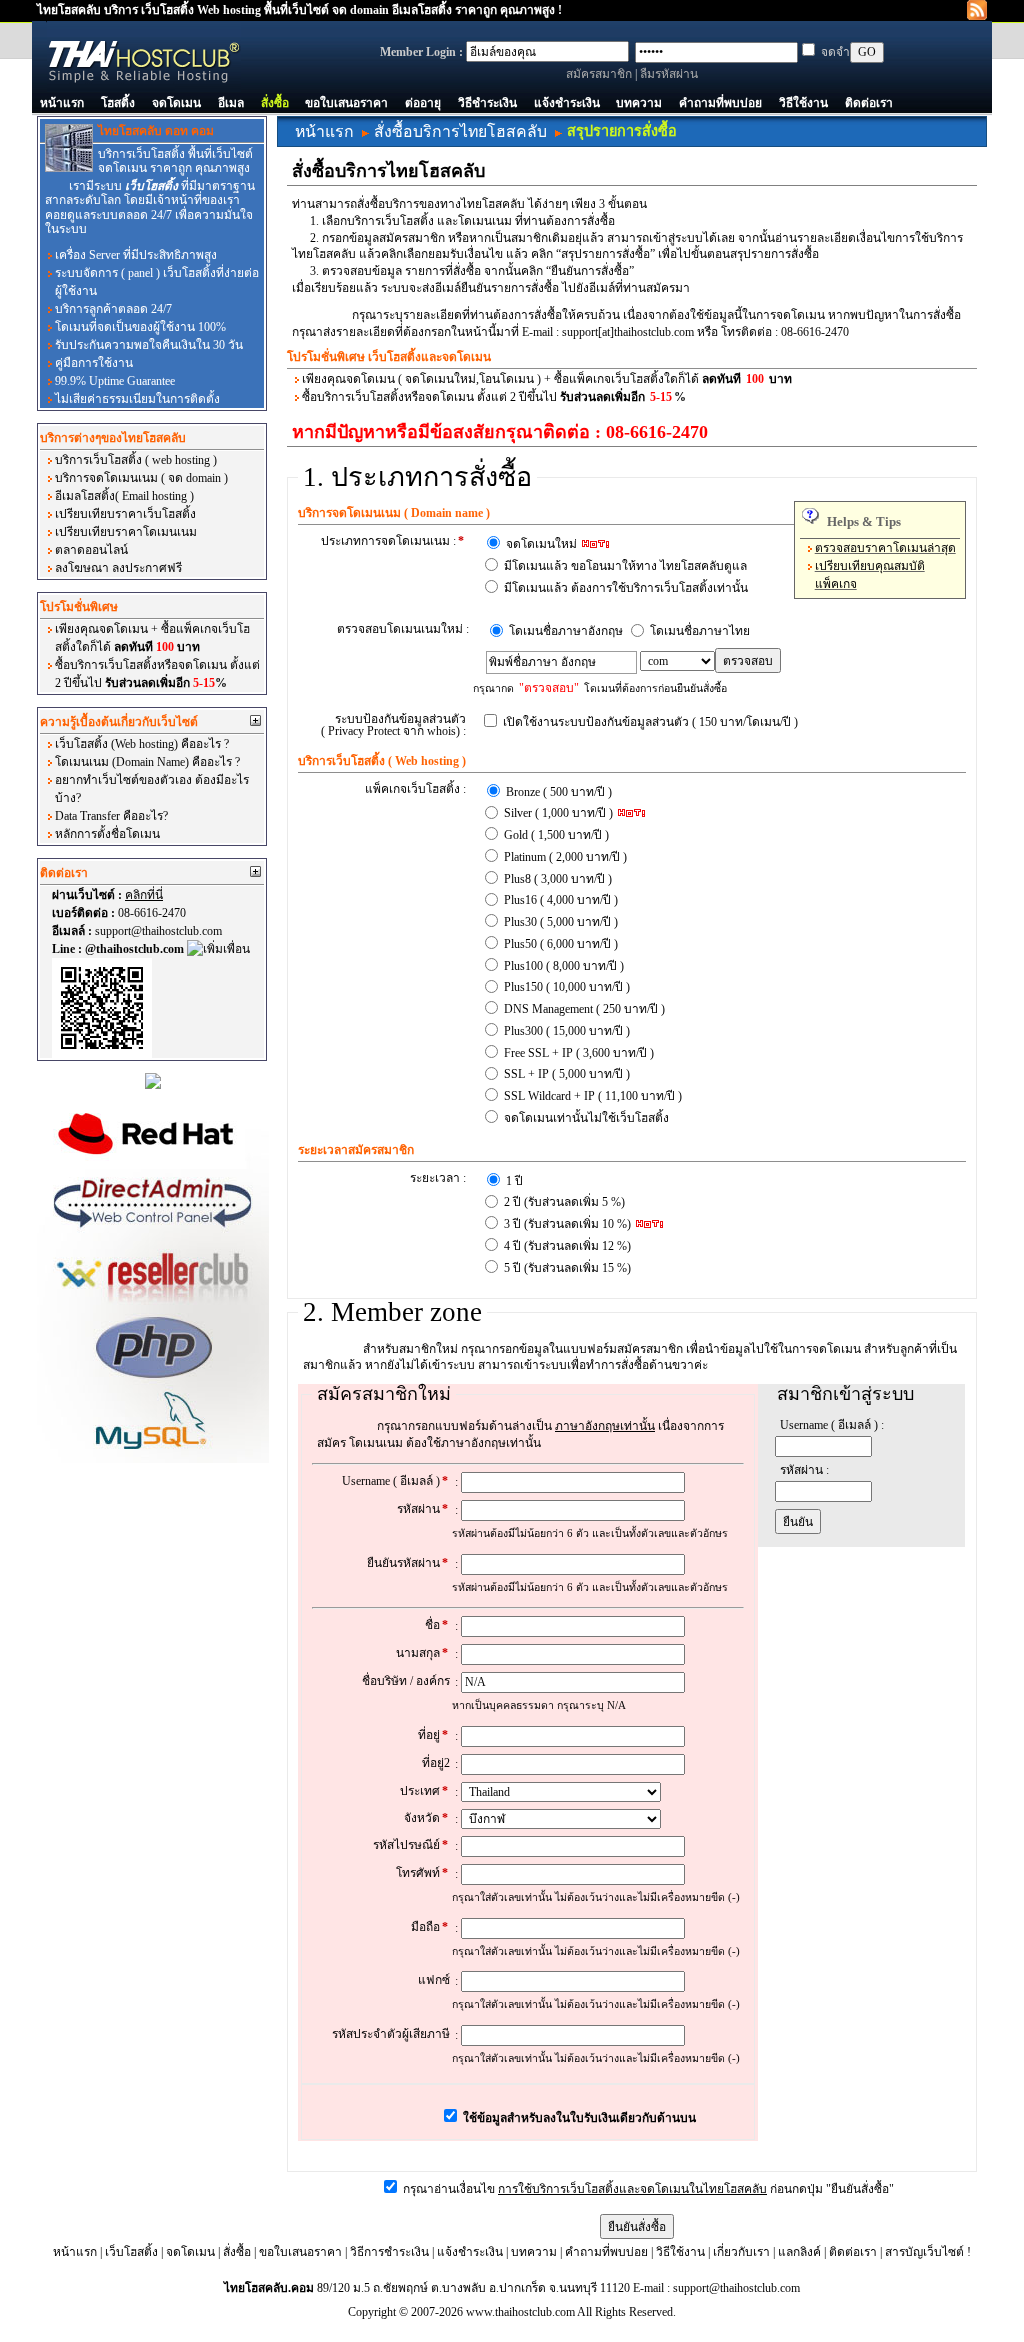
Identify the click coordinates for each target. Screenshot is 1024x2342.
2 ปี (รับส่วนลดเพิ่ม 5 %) (564, 1202)
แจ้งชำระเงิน (567, 103)
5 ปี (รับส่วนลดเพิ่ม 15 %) (567, 1268)
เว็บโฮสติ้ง (131, 2252)
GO (867, 52)
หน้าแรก (62, 103)
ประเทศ (424, 1791)
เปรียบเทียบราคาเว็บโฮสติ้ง (125, 514)
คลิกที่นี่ (144, 895)
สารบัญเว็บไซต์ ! (928, 2252)
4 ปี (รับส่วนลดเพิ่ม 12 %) (567, 1246)
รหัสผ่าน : (804, 1470)
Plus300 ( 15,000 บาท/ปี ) (567, 1031)
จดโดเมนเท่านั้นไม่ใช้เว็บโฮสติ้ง (586, 1118)
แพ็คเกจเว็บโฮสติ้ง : (415, 789)
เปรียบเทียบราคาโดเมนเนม (126, 532)
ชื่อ (436, 1625)
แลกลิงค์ (799, 2252)
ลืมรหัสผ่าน (669, 74)
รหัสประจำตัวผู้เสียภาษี (391, 2034)
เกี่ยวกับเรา (741, 2252)
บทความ (639, 103)
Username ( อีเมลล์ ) (395, 1481)
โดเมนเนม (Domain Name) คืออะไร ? (147, 762)
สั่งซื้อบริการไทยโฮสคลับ (460, 131)
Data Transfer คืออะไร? (111, 816)
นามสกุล (422, 1653)
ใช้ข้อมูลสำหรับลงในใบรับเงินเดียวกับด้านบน (578, 2118)
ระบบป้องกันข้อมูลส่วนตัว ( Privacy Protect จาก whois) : (393, 725)
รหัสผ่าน (422, 1509)
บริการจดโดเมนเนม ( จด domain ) (141, 478)
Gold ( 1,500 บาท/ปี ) (556, 835)
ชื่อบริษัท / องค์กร (406, 1681)
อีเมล (231, 103)
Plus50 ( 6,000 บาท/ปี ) (561, 944)
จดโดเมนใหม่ (543, 544)
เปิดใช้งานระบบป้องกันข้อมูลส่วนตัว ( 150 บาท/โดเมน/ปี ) (650, 722)
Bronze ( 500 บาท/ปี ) (559, 792)
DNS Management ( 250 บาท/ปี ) (584, 1009)
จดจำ (835, 52)
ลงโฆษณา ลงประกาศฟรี (118, 568)
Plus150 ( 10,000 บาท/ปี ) (567, 987)
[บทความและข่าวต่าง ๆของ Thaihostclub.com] (977, 9)
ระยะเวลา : (438, 1178)
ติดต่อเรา (869, 103)
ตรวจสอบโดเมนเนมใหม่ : (403, 629)
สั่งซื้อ (275, 103)
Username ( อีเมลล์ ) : (832, 1425)
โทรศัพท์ (422, 1873)
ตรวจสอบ (748, 661)
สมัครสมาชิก (599, 74)
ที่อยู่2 (436, 1763)
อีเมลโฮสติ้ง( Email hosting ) (124, 496)
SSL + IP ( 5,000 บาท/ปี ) (567, 1074)
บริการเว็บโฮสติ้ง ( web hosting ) (136, 460)
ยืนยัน (798, 1522)
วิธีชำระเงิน (487, 103)
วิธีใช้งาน (803, 103)
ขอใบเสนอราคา (346, 103)
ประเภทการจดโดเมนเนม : (392, 541)
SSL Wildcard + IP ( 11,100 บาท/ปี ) (593, 1096)
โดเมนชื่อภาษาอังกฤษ (566, 631)
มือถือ (429, 1927)
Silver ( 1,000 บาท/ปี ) (560, 813)
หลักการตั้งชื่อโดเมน (107, 834)
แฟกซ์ (434, 1980)
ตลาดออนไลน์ (91, 550)
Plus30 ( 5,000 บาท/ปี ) (561, 922)
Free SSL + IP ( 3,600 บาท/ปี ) (579, 1053)
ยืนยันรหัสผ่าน (407, 1563)
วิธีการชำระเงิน (389, 2252)
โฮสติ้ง (118, 103)
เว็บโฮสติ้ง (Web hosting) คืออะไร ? (142, 744)
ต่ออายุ (423, 103)
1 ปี (514, 1181)
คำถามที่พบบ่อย (720, 103)
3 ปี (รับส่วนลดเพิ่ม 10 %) (569, 1224)
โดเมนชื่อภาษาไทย (700, 631)
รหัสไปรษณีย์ (410, 1845)
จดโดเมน (176, 103)
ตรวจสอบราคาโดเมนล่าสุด (885, 548)
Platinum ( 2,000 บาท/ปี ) (565, 857)
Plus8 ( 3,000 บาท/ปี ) (558, 879)
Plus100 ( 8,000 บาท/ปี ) (564, 966)
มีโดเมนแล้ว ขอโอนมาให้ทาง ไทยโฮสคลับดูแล (625, 566)
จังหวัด (426, 1818)
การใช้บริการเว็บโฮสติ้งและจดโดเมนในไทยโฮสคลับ (632, 2189)
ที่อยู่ (433, 1735)
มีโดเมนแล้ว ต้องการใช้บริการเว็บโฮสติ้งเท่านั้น (626, 588)
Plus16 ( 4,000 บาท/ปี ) (561, 900)
